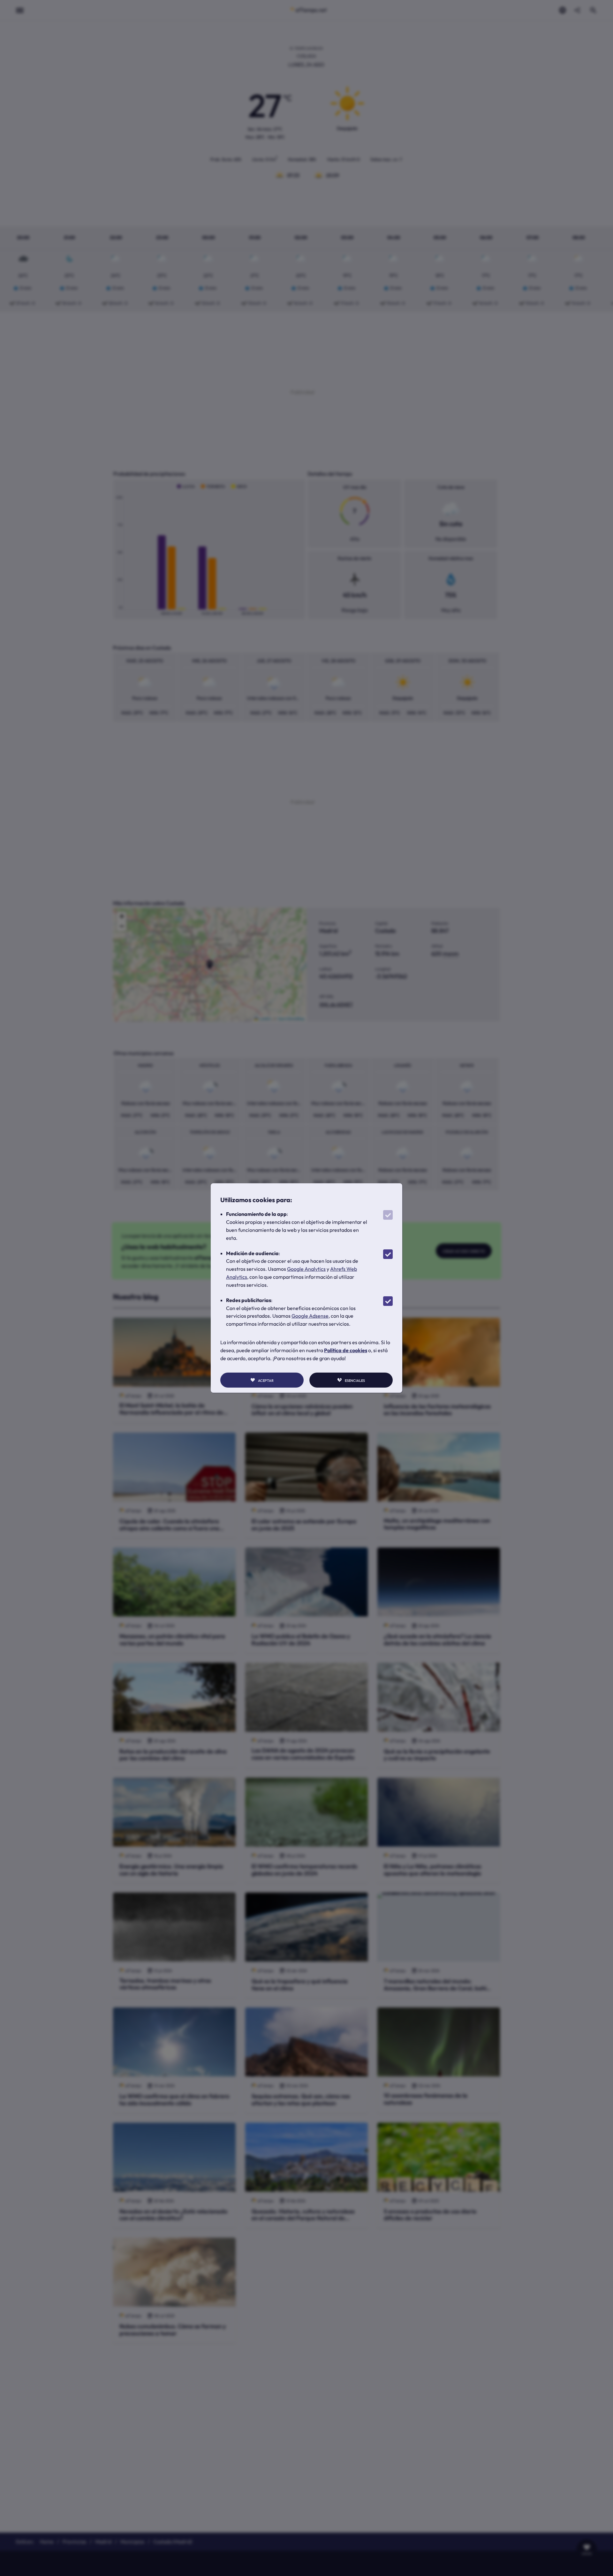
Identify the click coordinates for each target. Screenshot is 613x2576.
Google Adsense (310, 1316)
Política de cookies (346, 1350)
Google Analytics (306, 1269)
